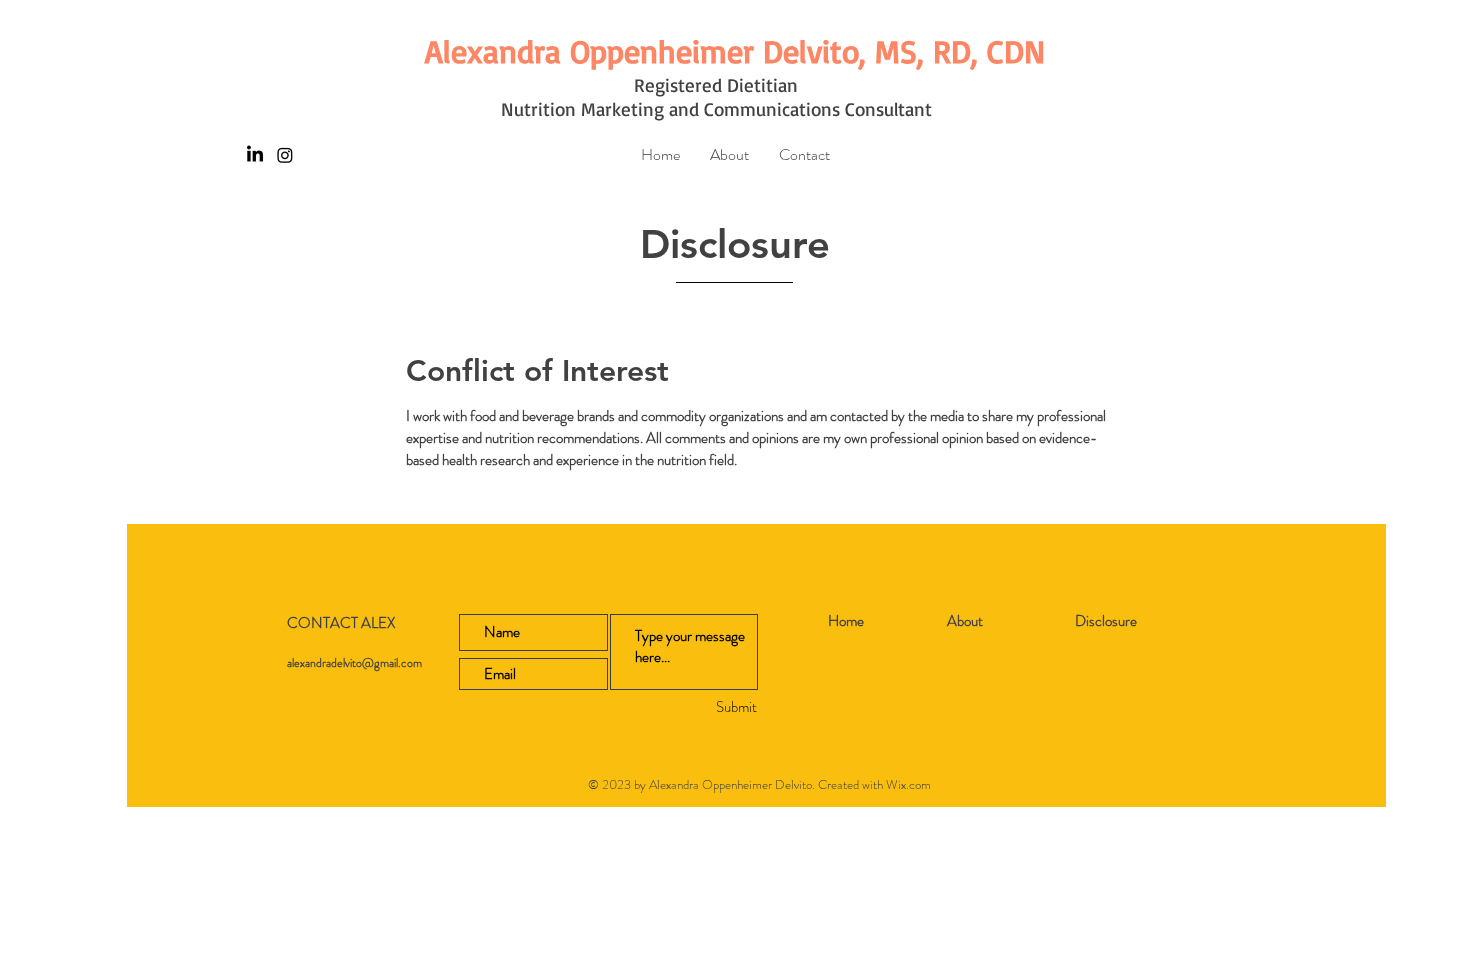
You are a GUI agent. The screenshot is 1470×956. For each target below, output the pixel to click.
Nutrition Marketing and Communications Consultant (716, 109)
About (965, 621)
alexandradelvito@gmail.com (354, 663)
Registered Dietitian (716, 85)
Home (846, 621)
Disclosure (1106, 621)
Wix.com (908, 784)
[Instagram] (285, 155)
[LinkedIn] (255, 155)
